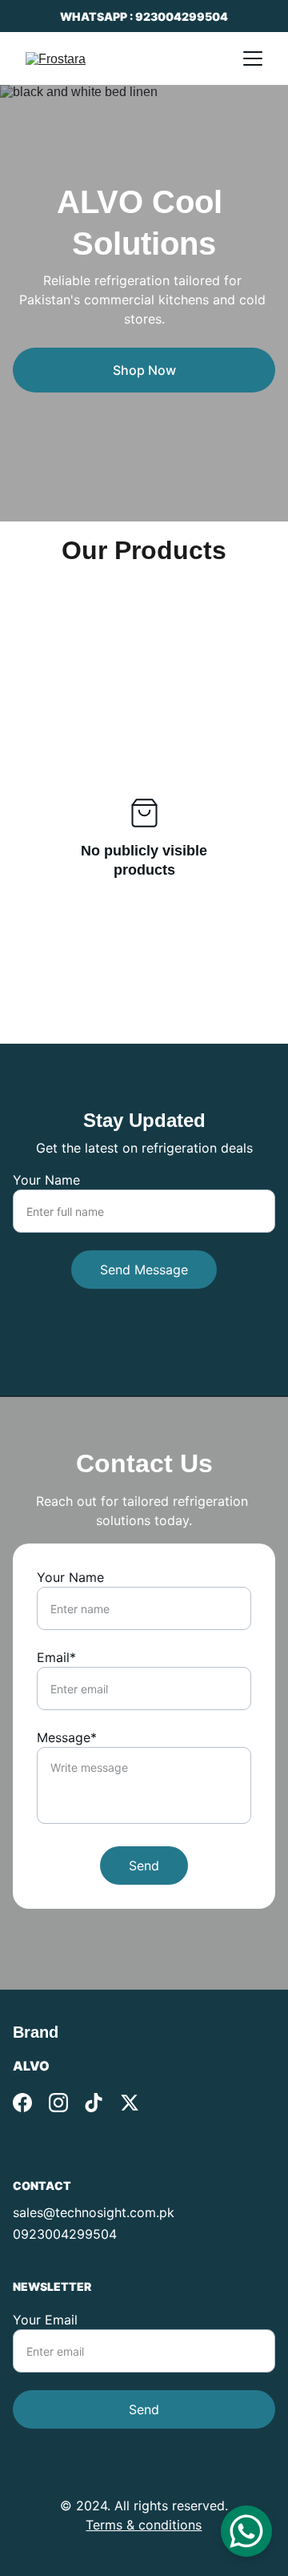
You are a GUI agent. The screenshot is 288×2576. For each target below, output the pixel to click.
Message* (67, 1737)
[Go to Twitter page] (130, 2103)
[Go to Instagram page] (58, 2103)
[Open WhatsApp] (246, 2531)
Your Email (45, 2320)
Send (144, 1866)
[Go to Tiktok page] (94, 2103)
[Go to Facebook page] (22, 2103)
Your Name (46, 1180)
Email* (56, 1657)
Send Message (144, 1270)
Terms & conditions (144, 2525)
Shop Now (144, 370)
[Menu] (253, 58)
